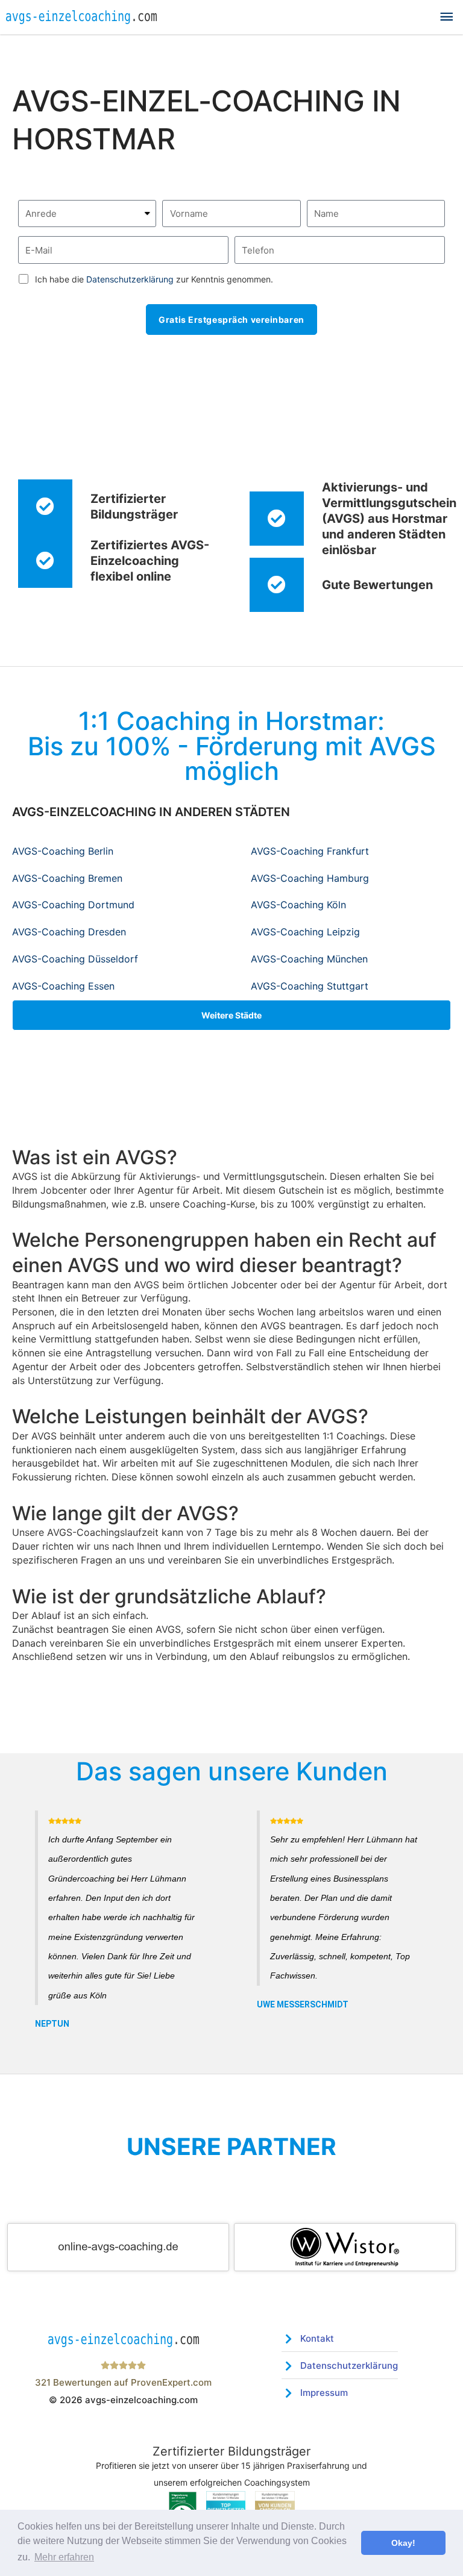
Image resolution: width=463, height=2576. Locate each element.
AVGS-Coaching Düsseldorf (75, 959)
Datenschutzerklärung (130, 279)
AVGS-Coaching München (309, 959)
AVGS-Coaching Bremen (67, 878)
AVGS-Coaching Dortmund (73, 905)
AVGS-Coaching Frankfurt (310, 851)
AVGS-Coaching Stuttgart (310, 986)
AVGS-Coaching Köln (298, 905)
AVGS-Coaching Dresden (69, 932)
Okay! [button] (403, 2543)
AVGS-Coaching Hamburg (310, 878)
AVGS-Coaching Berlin (63, 851)
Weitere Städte (231, 1015)
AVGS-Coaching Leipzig (305, 932)
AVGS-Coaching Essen (63, 986)
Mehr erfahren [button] (64, 2557)
